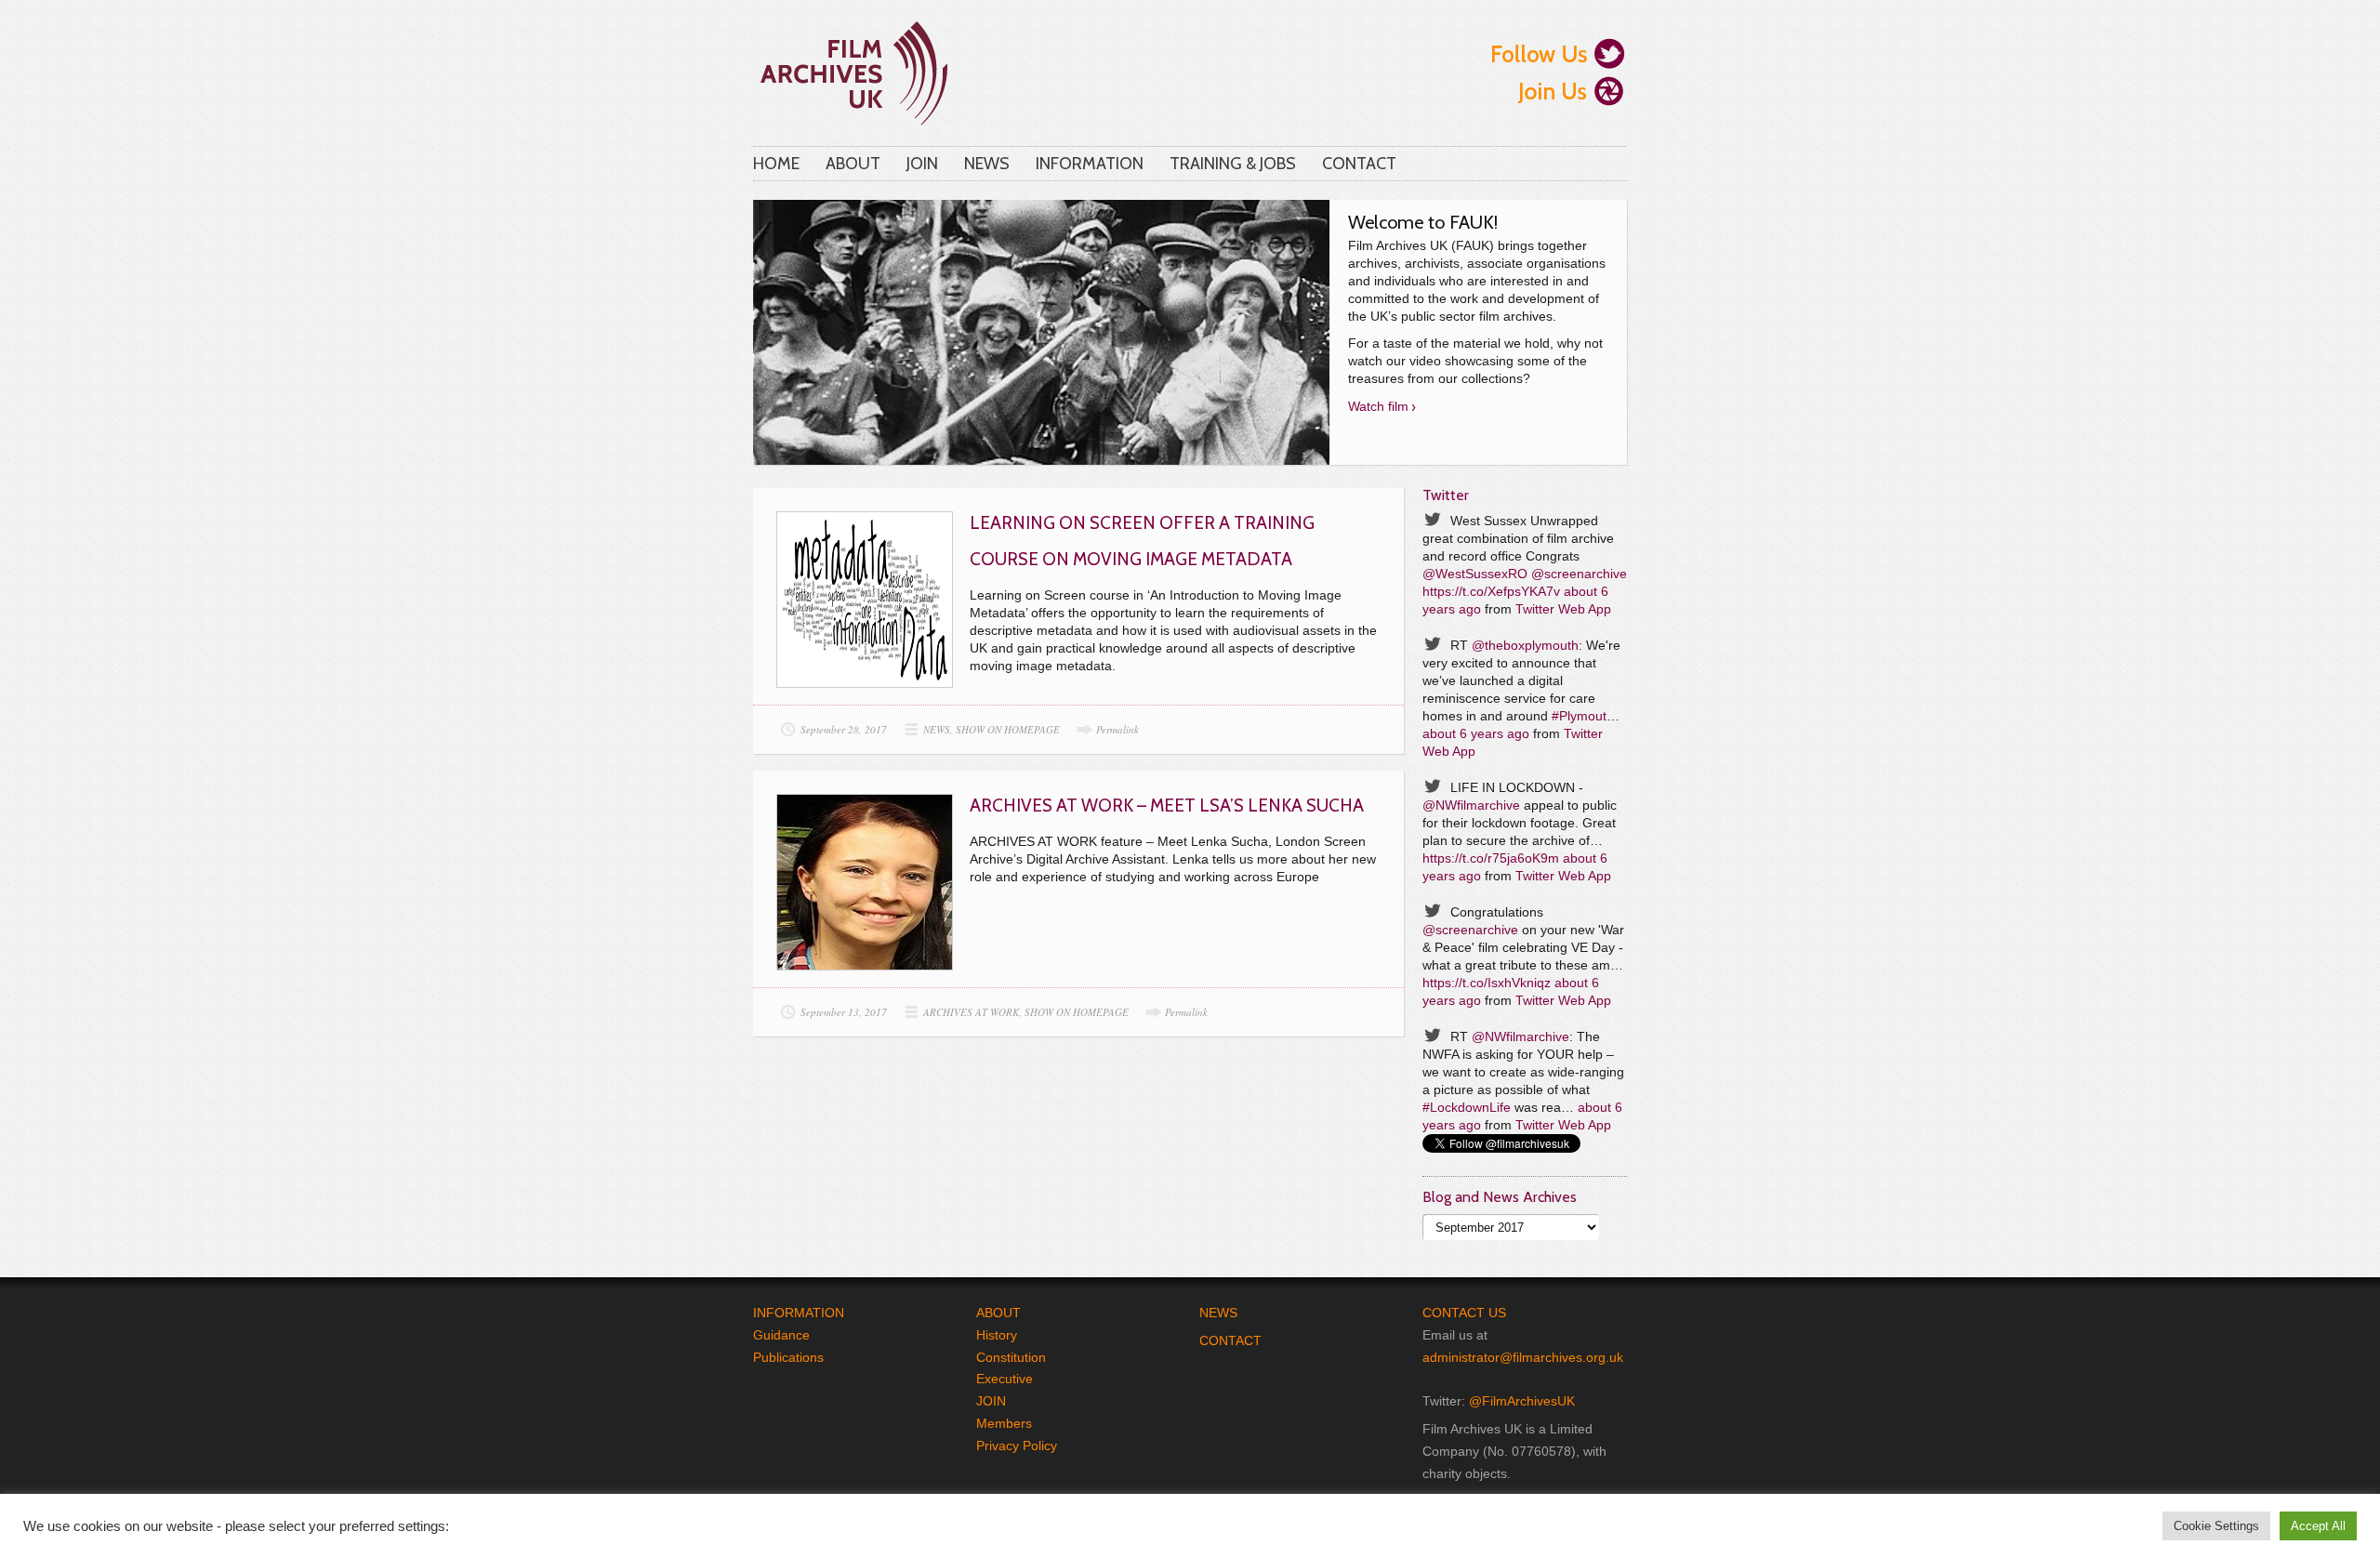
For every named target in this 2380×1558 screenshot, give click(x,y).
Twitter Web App (1563, 609)
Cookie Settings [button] (2216, 1526)
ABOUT (853, 164)
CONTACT (1359, 164)
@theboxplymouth (1525, 645)
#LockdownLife (1467, 1107)
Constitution (1011, 1357)
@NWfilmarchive (1471, 805)
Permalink (1117, 729)
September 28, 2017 (844, 729)
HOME (776, 164)
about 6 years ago (1476, 733)
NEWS (987, 164)
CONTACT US (1464, 1313)
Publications (788, 1357)
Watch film (1378, 406)
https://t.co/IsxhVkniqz (1487, 983)
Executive (1005, 1379)
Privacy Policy (1017, 1446)
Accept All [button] (2318, 1526)
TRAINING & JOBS (1233, 164)
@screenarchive (1579, 574)
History (997, 1335)
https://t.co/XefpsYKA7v (1491, 591)
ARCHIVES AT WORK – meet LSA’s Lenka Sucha (1167, 805)
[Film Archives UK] (852, 68)
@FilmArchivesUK (1522, 1401)
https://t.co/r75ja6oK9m (1491, 858)
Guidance (781, 1335)
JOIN (922, 164)
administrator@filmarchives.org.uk (1523, 1357)
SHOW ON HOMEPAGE (1008, 729)
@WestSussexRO (1475, 574)
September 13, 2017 (844, 1012)
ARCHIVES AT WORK (971, 1012)
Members (1004, 1423)
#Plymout (1579, 716)
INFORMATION (1090, 164)
